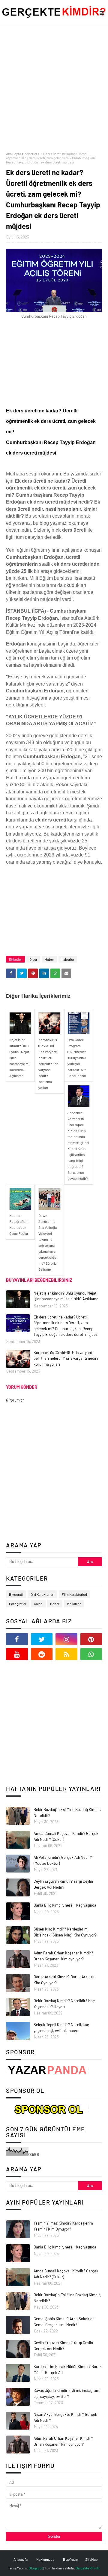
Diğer (33, 959)
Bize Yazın (70, 2559)
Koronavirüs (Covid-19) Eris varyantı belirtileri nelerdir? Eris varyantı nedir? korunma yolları (66, 1358)
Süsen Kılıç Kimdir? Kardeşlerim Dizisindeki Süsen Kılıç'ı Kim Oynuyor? (65, 1932)
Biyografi (16, 1594)
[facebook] (17, 1639)
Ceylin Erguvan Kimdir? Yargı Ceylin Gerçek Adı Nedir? (63, 1884)
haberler (31, 154)
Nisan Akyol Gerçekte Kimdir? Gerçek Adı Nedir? (65, 2417)
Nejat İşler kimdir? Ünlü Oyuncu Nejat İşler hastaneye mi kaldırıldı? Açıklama (66, 1296)
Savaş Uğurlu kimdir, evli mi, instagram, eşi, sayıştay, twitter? (67, 2393)
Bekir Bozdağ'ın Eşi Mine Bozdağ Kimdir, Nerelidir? (67, 1812)
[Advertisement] (54, 89)
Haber (49, 959)
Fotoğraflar (18, 1604)
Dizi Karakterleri (42, 1594)
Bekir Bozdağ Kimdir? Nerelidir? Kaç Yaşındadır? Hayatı (64, 2004)
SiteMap (91, 2559)
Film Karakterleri (74, 1594)
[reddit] (42, 1654)
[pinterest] (91, 1639)
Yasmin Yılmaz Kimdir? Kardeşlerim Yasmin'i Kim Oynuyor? (63, 2226)
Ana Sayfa (13, 154)
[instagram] (66, 1639)
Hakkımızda (45, 2559)
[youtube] (17, 1654)
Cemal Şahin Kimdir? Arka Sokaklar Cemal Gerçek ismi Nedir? (64, 2322)
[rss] (66, 1654)
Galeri (38, 1604)
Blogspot (36, 2568)
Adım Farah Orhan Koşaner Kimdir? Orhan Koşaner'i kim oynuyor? (63, 1956)
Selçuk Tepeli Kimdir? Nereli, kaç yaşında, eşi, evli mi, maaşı (61, 2028)
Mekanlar (74, 1604)
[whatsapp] (91, 1654)
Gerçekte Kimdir (88, 2568)
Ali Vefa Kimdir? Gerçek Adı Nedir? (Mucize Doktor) (63, 1860)
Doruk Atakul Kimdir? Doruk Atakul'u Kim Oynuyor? (64, 1980)
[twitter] (42, 1639)
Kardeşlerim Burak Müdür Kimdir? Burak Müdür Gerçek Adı (68, 2370)
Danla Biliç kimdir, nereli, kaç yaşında (65, 1905)
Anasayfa (21, 2559)
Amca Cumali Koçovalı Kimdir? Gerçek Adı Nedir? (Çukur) (66, 1836)
